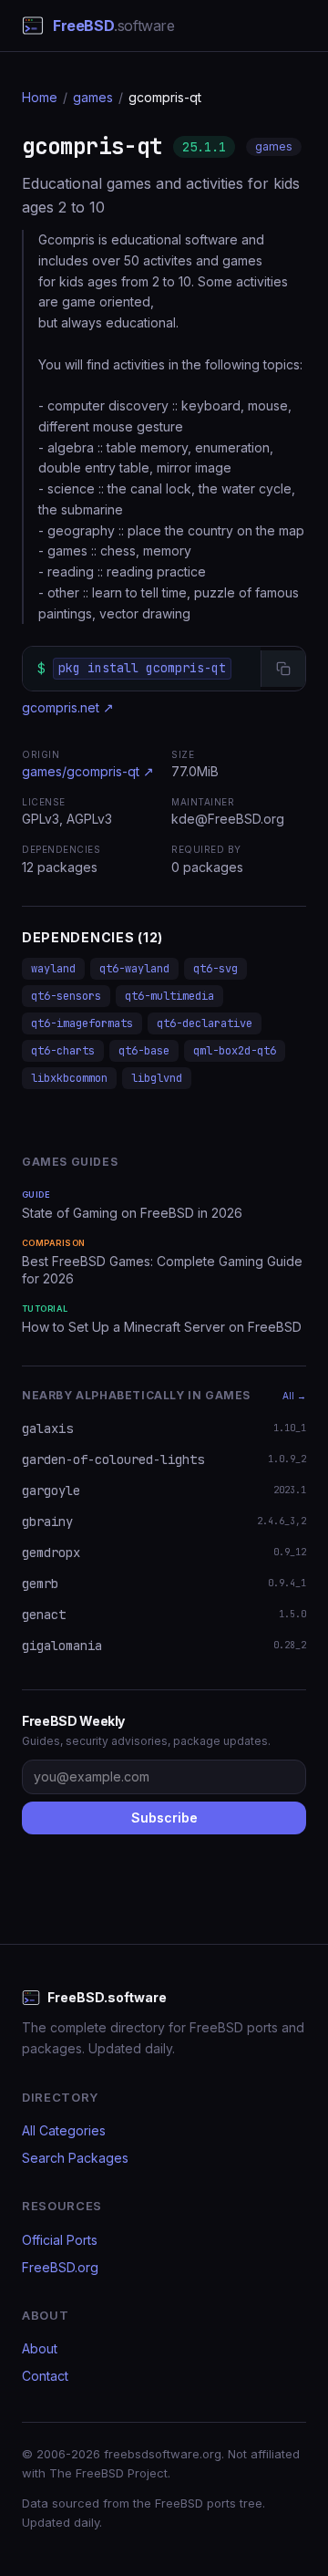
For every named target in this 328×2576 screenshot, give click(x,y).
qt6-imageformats (82, 1023)
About (40, 2348)
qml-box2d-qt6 (235, 1051)
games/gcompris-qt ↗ (88, 771)
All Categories (64, 2130)
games (93, 97)
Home (40, 97)
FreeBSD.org (60, 2267)
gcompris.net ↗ (68, 707)
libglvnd (157, 1078)
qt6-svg (215, 969)
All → (294, 1396)
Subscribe (164, 1818)
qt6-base (144, 1051)
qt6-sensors (66, 996)
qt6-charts (63, 1051)
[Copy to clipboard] (283, 669)
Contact (45, 2376)
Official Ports (60, 2240)
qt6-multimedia (169, 996)
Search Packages (75, 2158)
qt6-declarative (205, 1023)
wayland (53, 969)
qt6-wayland (134, 969)
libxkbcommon (69, 1078)
